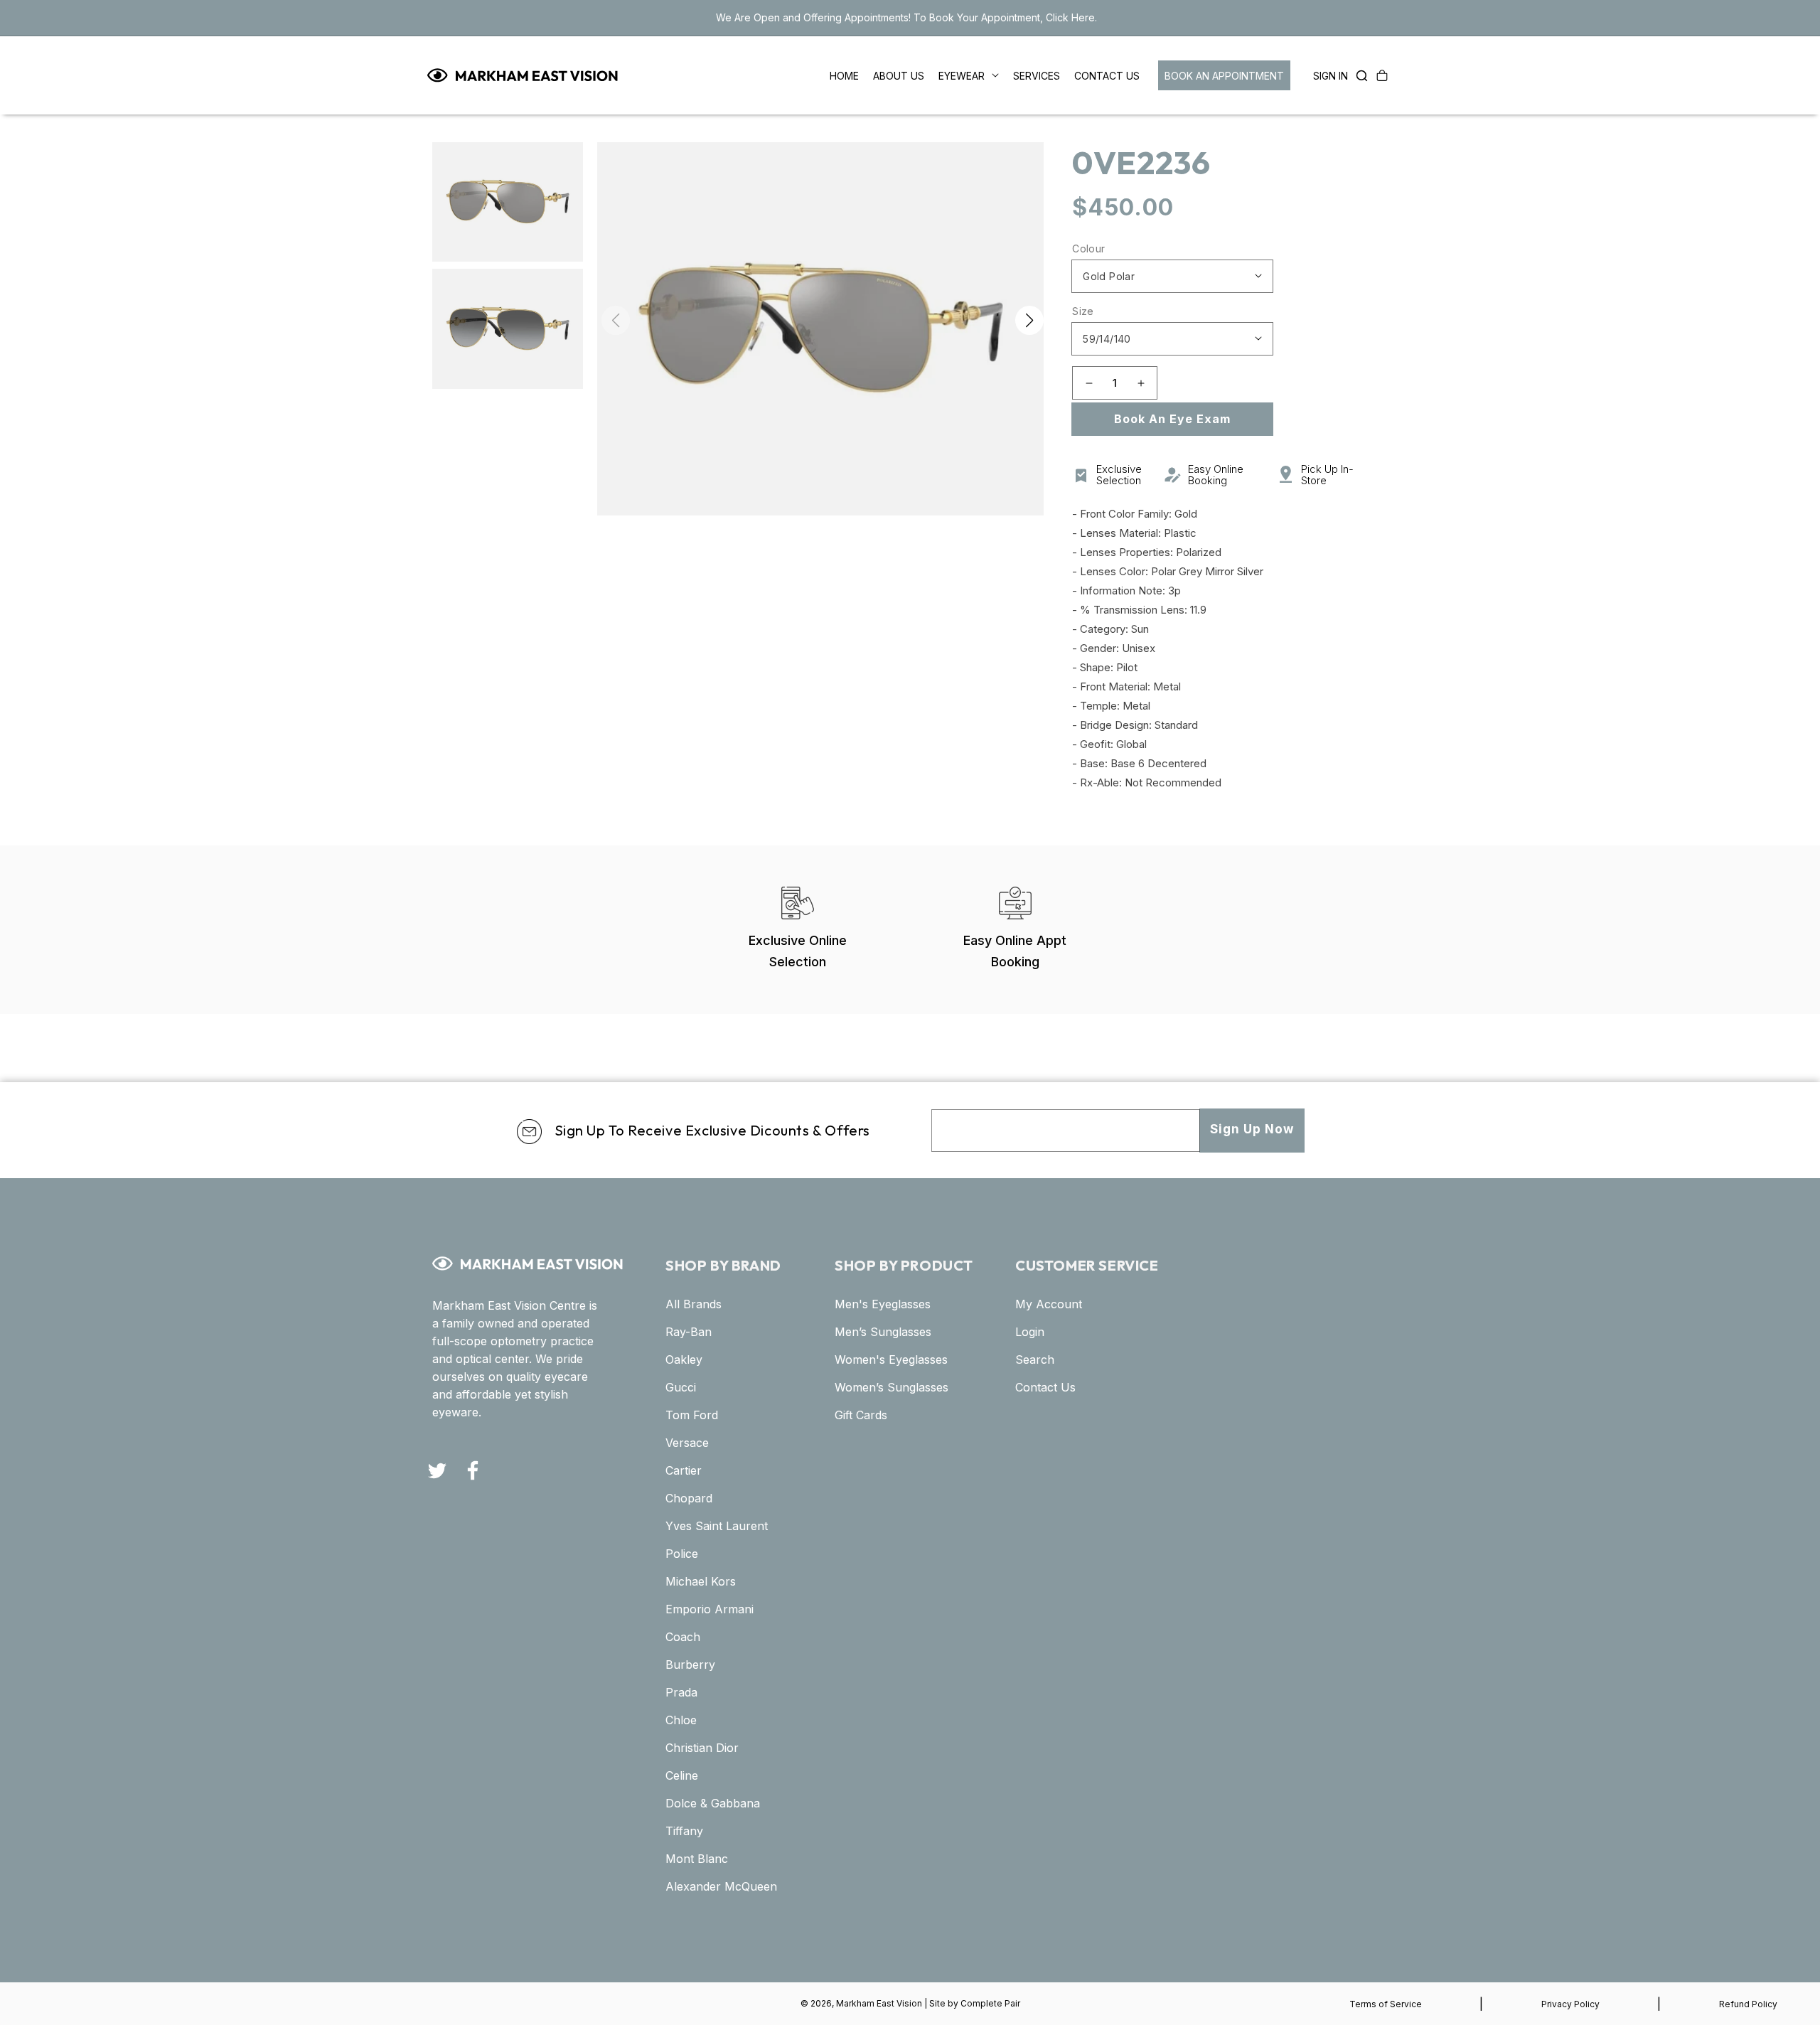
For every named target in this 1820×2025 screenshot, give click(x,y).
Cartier (684, 1470)
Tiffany (684, 1831)
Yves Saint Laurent (717, 1526)
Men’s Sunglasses (883, 1332)
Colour (1088, 249)
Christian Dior (702, 1748)
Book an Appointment (1224, 76)
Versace (687, 1443)
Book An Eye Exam (1172, 419)
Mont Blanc (697, 1859)
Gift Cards (861, 1415)
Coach (683, 1637)
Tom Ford (692, 1415)
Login (1030, 1332)
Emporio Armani (710, 1609)
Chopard (689, 1498)
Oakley (684, 1359)
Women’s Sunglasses (892, 1387)
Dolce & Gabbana (713, 1803)
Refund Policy (1748, 2004)
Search (1035, 1359)
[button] (1358, 75)
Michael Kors (701, 1581)
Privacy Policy (1570, 2004)
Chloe (681, 1720)
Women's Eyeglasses (891, 1359)
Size (1083, 311)
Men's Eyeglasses (883, 1304)
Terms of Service (1386, 2004)
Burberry (690, 1665)
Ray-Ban (689, 1332)
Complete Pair (990, 2003)
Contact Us (1045, 1387)
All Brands (694, 1304)
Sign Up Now (1252, 1129)
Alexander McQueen (721, 1886)
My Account (1049, 1304)
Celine (682, 1775)
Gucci (681, 1387)
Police (682, 1554)
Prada (681, 1692)
